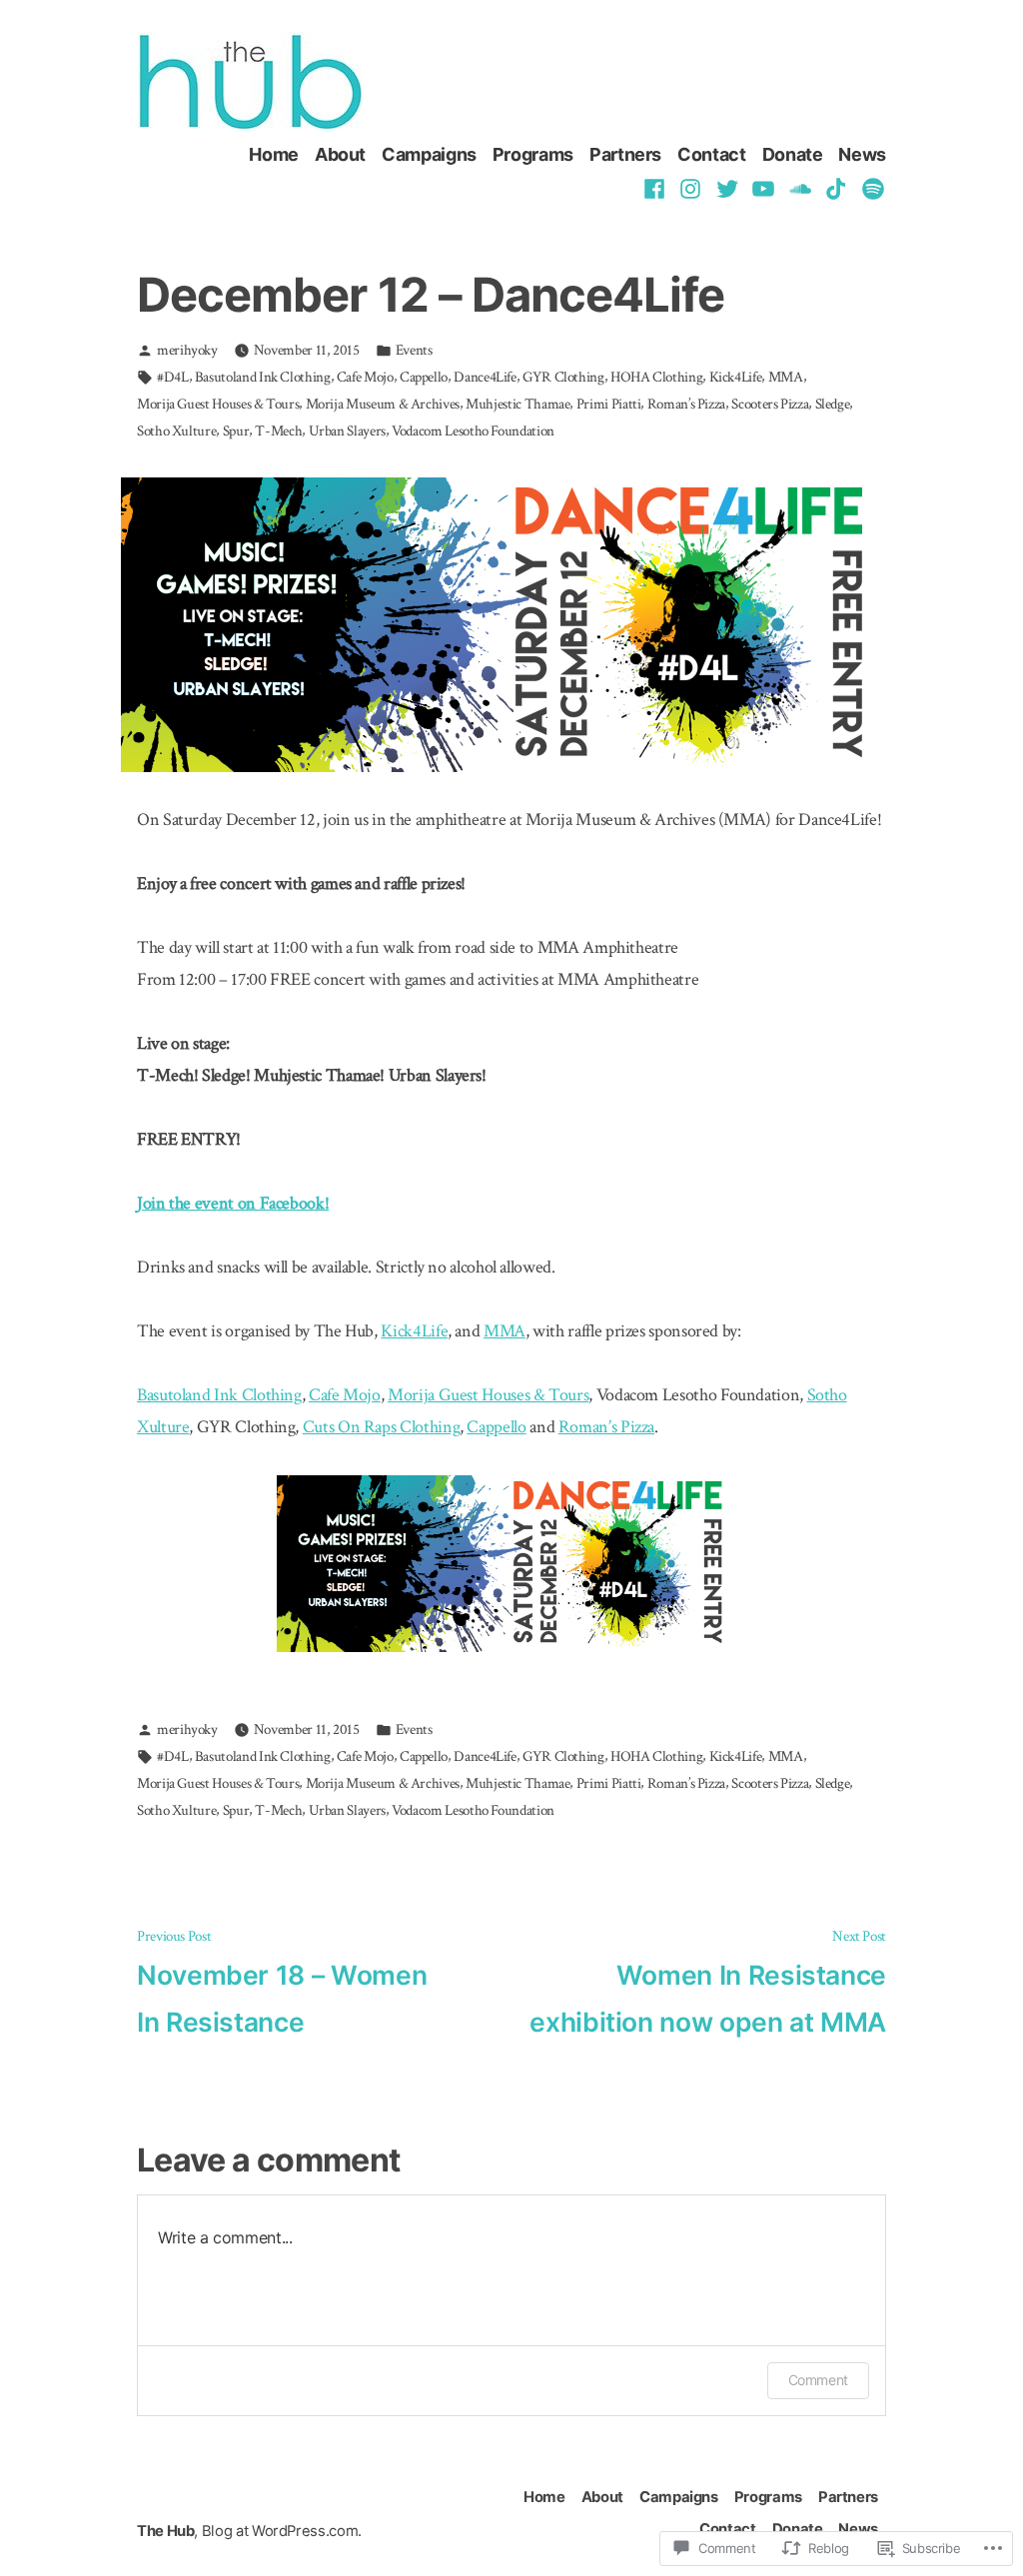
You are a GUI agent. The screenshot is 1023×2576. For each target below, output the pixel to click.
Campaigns (429, 154)
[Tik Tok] (837, 188)
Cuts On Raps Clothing (381, 1427)
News (862, 154)
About (340, 154)
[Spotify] (871, 188)
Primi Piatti (609, 404)
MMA (786, 377)
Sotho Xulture (176, 431)
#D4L (173, 377)
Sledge (833, 404)
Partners (625, 154)
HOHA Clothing (656, 377)
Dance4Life (485, 377)
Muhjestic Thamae (517, 404)
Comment (818, 2380)
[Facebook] (657, 188)
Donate (793, 154)
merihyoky (187, 350)
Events (414, 350)
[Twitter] (728, 188)
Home (274, 154)
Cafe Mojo (365, 377)
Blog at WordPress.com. (282, 2531)
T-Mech (278, 431)
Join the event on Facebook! (233, 1203)
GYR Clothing (563, 377)
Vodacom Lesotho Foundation (473, 431)
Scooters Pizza (770, 404)
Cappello (424, 377)
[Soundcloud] (801, 188)
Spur (236, 431)
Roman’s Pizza (686, 404)
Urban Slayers (347, 431)
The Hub (165, 2531)
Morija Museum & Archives (383, 404)
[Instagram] (691, 188)
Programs (533, 154)
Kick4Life (736, 377)
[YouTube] (764, 188)
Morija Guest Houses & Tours (218, 404)
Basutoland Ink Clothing (263, 377)
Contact (711, 154)
